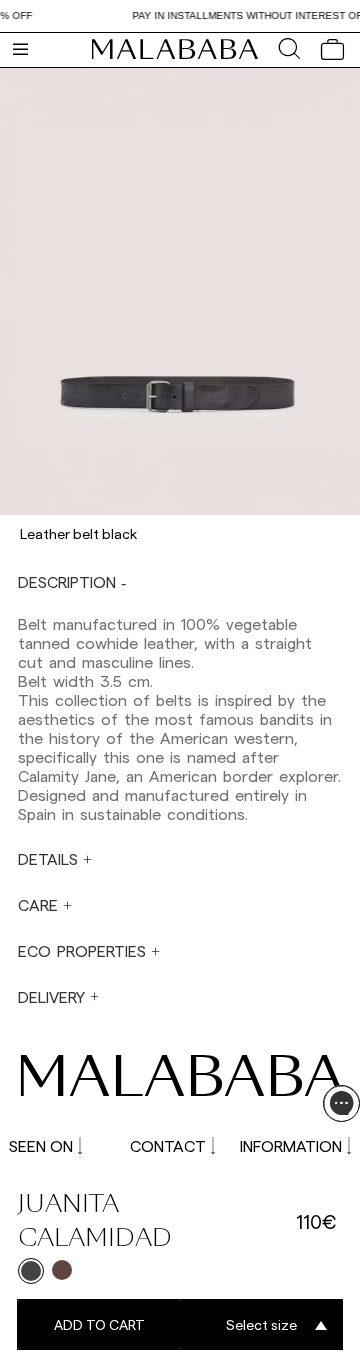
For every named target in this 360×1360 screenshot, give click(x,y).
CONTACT (168, 1145)
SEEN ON (41, 1145)
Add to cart (99, 1324)
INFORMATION (291, 1145)
